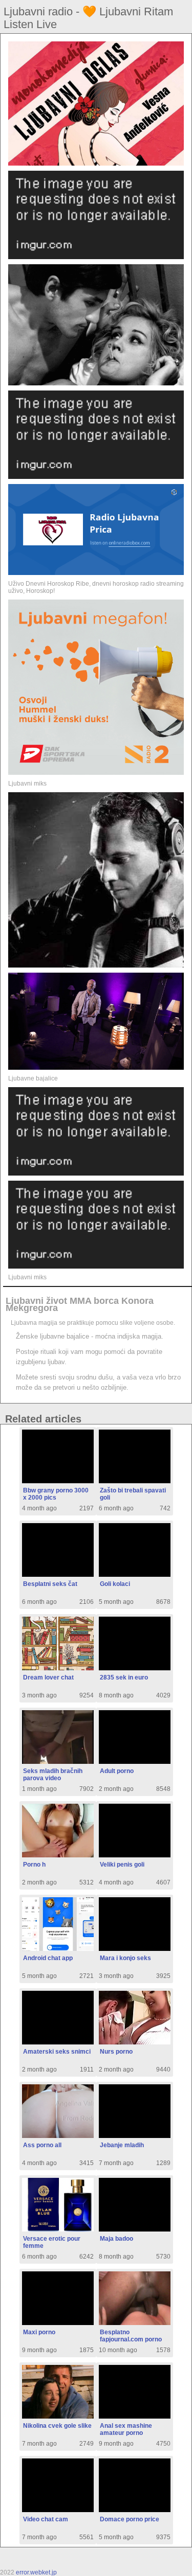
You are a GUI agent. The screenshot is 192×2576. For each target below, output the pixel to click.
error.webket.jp (36, 2572)
